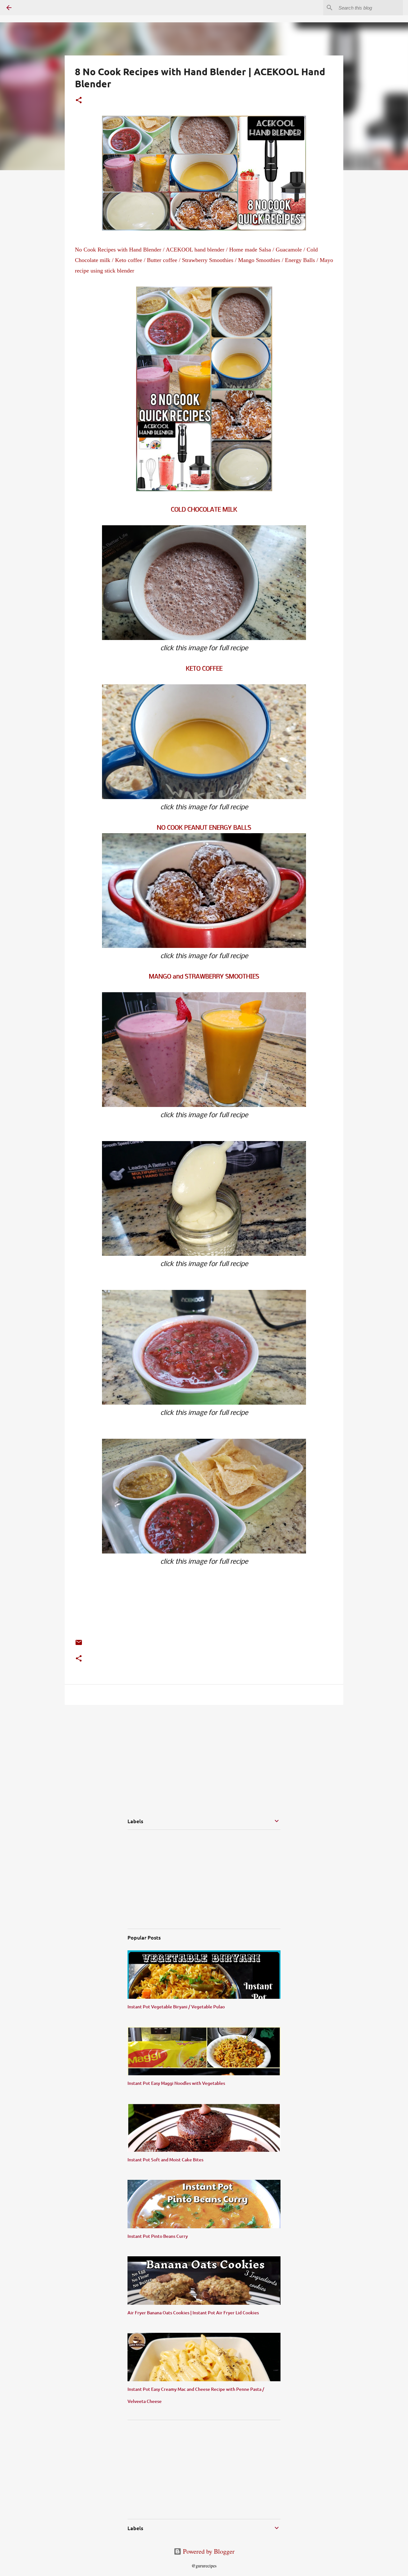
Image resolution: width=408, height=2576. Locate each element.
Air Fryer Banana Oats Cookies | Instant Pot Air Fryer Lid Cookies (193, 2313)
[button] (79, 101)
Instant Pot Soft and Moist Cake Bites (165, 2160)
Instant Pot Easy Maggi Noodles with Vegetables (176, 2083)
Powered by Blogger (208, 2551)
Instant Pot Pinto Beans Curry (158, 2236)
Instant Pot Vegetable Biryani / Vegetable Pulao (176, 2007)
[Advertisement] (102, 1754)
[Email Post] (79, 1644)
